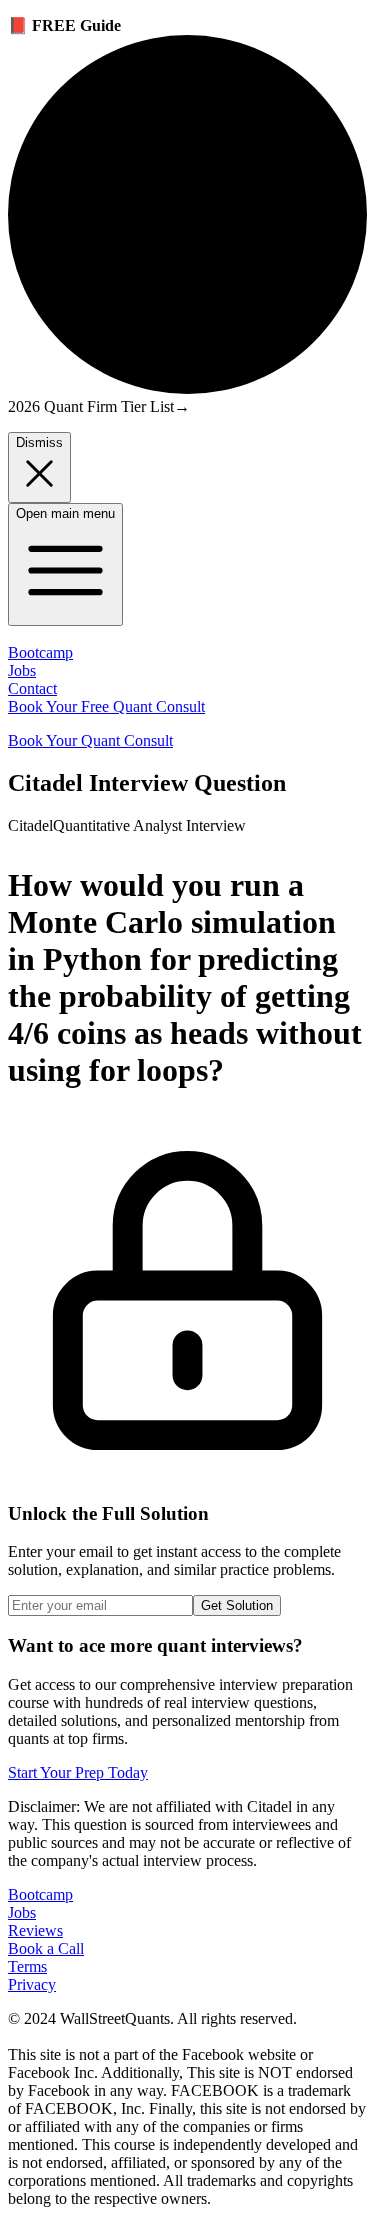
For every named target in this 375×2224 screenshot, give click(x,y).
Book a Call (46, 1948)
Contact (32, 688)
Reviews (35, 1930)
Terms (27, 1966)
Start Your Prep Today (78, 1772)
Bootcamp (40, 652)
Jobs (22, 670)
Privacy (32, 1984)
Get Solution (237, 1605)
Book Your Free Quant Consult (106, 706)
